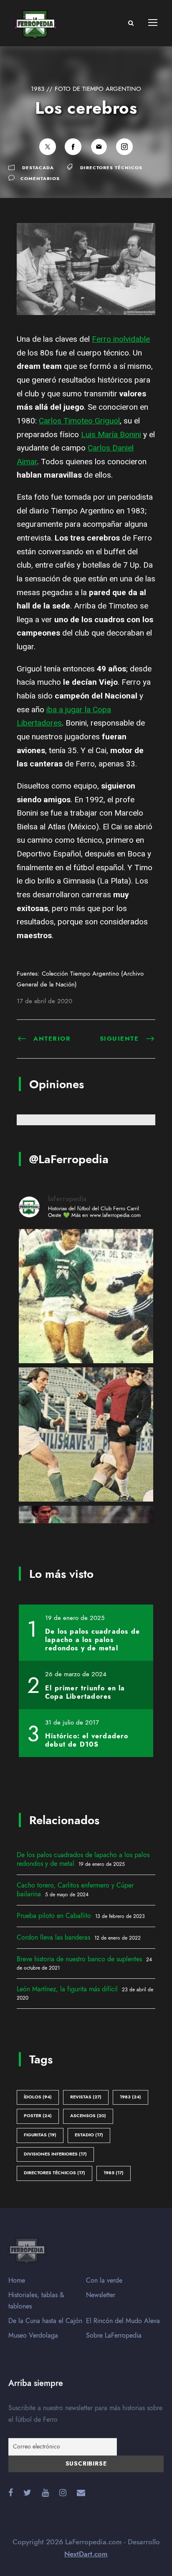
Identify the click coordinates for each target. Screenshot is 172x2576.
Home (17, 2281)
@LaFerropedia (69, 1159)
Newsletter (101, 2295)
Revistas (86, 2097)
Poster (38, 2116)
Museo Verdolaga (33, 2336)
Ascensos (88, 2116)
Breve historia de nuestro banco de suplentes (79, 1959)
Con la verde (104, 2281)
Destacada (38, 168)
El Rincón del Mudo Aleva (123, 2321)
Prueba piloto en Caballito (54, 1916)
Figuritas (40, 2135)
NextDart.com (86, 2554)
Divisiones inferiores (55, 2154)
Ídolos (38, 2097)
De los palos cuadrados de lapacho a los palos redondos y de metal (83, 1859)
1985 (114, 2173)
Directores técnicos (111, 168)
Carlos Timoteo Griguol (79, 421)
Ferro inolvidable (121, 339)
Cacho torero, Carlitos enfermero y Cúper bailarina (75, 1890)
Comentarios (40, 179)
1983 (130, 2097)
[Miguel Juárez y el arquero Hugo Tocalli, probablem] (86, 1296)
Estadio (89, 2135)
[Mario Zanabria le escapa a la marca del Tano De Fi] (86, 1434)
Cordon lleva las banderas (53, 1938)
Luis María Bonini (111, 434)
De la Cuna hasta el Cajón (45, 2321)
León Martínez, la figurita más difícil (67, 1989)
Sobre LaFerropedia (114, 2336)
